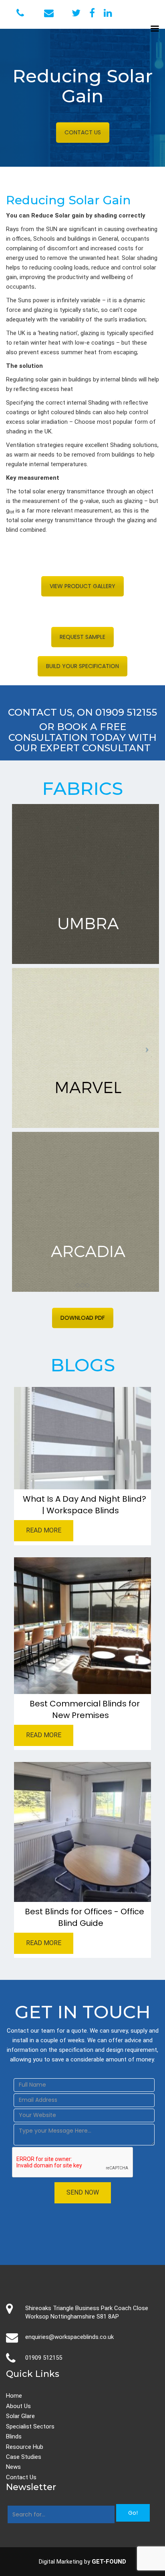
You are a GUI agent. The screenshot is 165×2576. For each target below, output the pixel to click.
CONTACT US (83, 132)
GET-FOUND (109, 2562)
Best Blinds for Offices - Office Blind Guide (85, 1917)
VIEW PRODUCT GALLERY (82, 586)
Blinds (14, 2436)
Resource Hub (25, 2447)
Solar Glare (20, 2416)
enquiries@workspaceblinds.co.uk (69, 2337)
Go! (133, 2513)
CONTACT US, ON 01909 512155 (82, 712)
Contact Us (21, 2477)
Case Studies (24, 2457)
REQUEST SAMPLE (82, 637)
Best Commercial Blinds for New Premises (85, 1709)
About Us (18, 2406)
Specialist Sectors (30, 2426)
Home (14, 2396)
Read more (44, 1530)
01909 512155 (44, 2358)
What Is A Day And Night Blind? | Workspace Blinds (85, 1505)
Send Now (83, 2192)
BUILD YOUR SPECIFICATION (82, 666)
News (13, 2467)
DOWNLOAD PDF (83, 1318)
